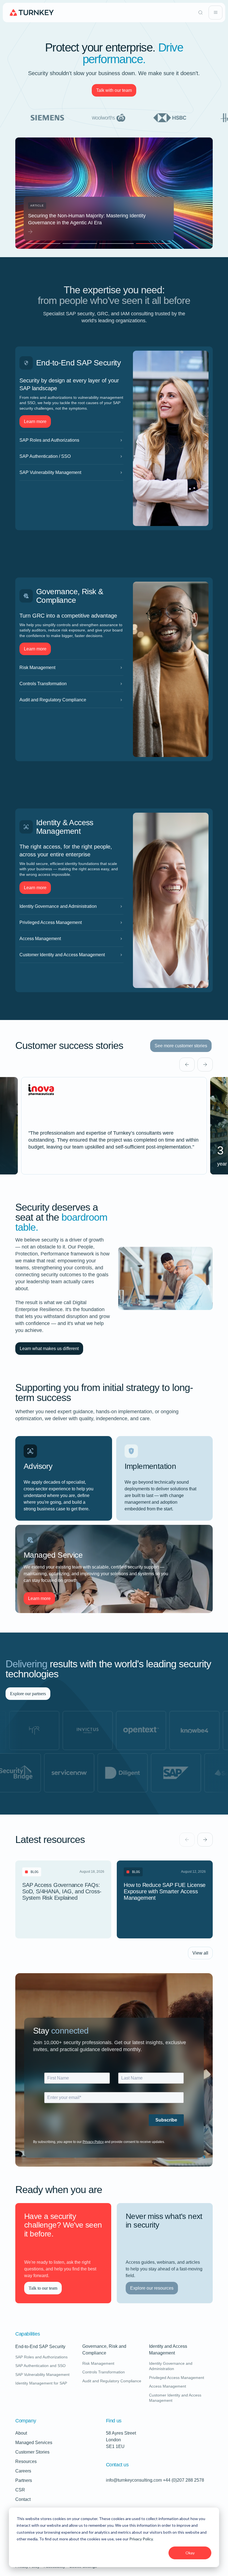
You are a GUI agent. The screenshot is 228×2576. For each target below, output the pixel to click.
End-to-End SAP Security (40, 2347)
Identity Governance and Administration (71, 906)
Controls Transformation (71, 684)
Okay (190, 2553)
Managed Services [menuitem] (34, 2443)
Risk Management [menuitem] (98, 2363)
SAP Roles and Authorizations (71, 440)
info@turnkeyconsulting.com (134, 2480)
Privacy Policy (141, 2539)
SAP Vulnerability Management (71, 472)
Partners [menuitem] (24, 2480)
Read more (75, 1925)
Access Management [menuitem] (168, 2386)
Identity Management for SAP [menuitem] (41, 2383)
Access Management (71, 939)
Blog (34, 1872)
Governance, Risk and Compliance (114, 2350)
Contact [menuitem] (23, 2499)
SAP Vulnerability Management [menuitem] (42, 2375)
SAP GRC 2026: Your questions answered (99, 219)
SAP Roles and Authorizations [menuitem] (41, 2357)
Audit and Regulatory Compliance (71, 700)
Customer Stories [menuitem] (32, 2452)
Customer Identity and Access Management (71, 955)
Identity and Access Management (181, 2350)
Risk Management (71, 668)
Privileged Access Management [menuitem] (177, 2378)
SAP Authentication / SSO (71, 456)
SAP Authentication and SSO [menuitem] (40, 2366)
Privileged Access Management (71, 922)
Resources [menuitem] (26, 2461)
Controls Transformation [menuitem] (104, 2372)
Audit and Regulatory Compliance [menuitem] (112, 2381)
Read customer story (114, 1126)
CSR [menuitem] (20, 2490)
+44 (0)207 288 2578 (184, 2480)
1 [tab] (42, 244)
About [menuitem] (21, 2433)
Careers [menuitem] (23, 2471)
